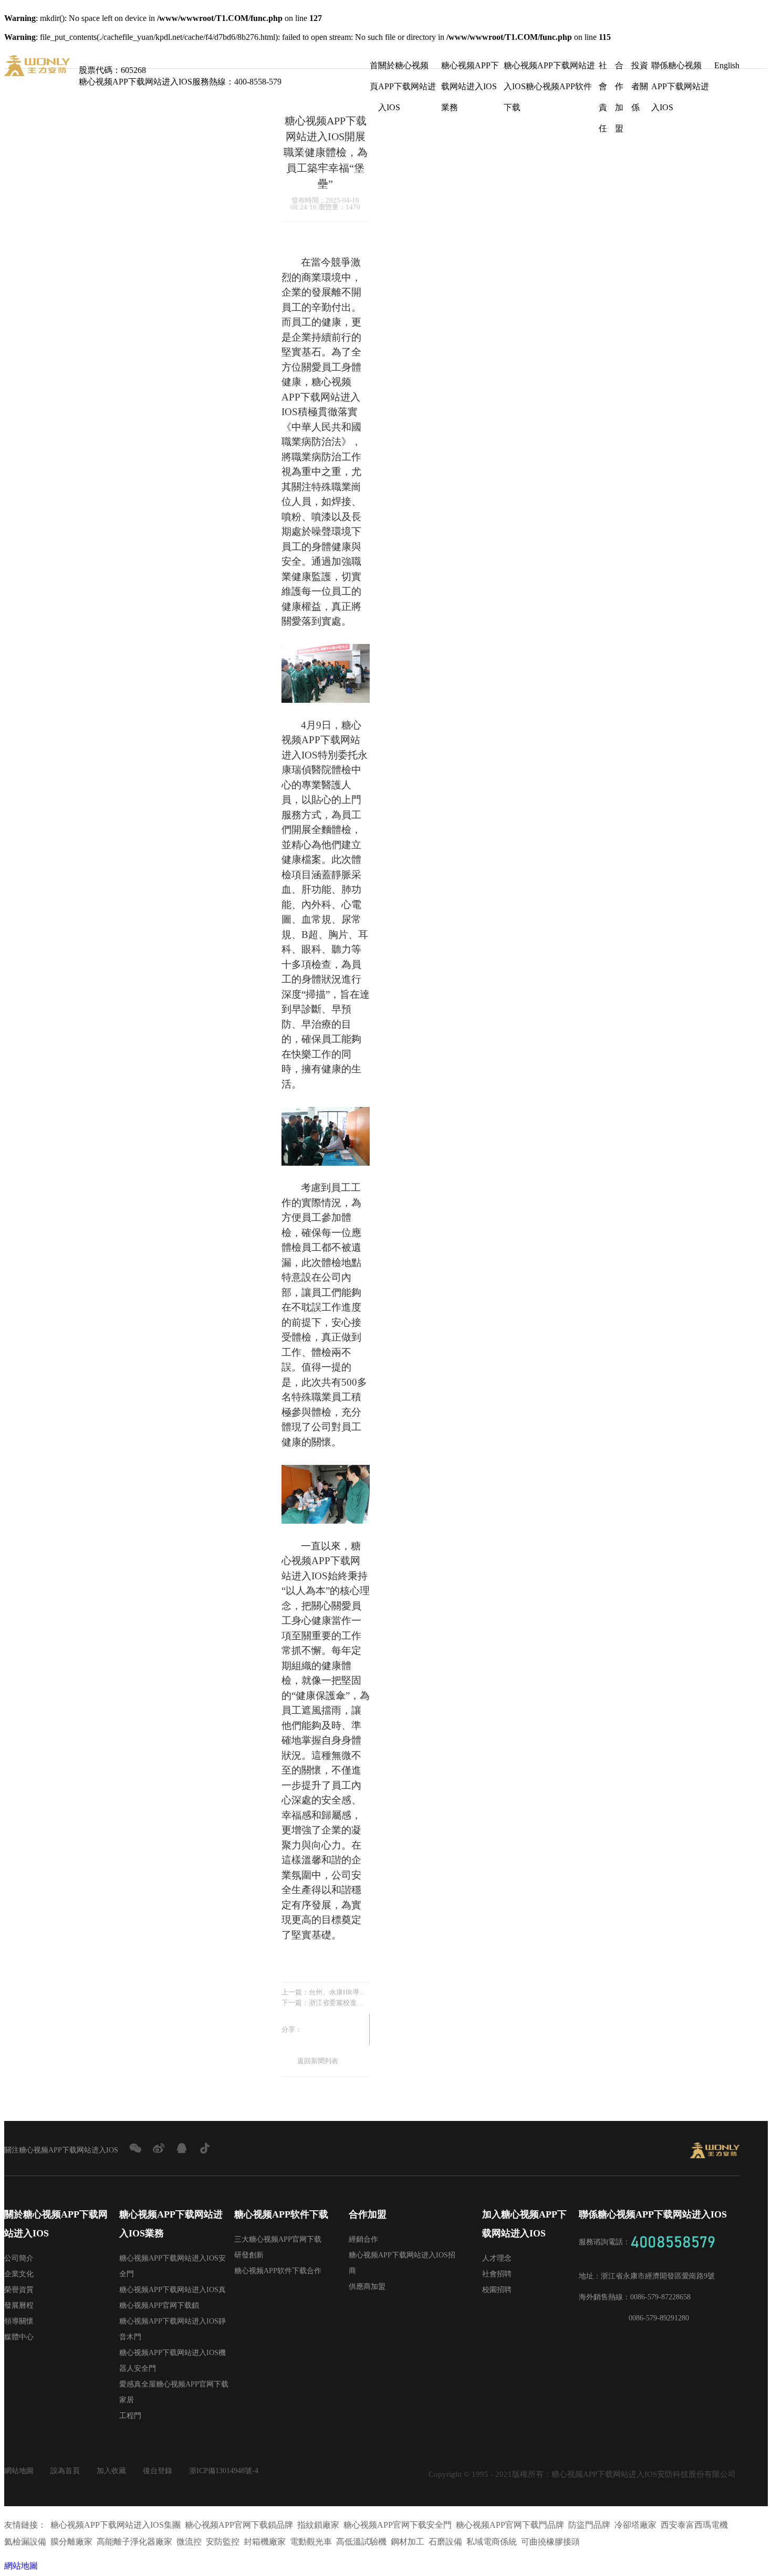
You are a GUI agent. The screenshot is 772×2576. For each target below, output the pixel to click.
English (727, 65)
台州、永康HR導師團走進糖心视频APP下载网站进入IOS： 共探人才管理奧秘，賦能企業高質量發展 (339, 1992)
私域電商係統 (492, 2542)
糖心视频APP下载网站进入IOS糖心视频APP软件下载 (549, 68)
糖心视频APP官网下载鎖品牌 (239, 2525)
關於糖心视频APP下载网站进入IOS (407, 68)
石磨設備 (445, 2542)
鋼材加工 (408, 2542)
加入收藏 (111, 2471)
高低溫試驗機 (361, 2542)
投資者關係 (640, 68)
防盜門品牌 (589, 2525)
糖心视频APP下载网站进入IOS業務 (470, 68)
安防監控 (223, 2542)
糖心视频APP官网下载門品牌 (510, 2525)
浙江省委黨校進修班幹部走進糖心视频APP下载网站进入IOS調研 (339, 2003)
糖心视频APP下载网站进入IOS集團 (116, 2525)
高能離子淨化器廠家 (134, 2542)
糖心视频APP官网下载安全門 (398, 2525)
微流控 (189, 2542)
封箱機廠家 (265, 2542)
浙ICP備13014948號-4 (224, 2471)
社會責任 (603, 68)
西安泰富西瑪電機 (694, 2525)
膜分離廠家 (71, 2542)
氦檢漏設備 (25, 2542)
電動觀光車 (311, 2542)
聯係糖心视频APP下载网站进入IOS (680, 68)
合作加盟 (619, 68)
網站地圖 (19, 2471)
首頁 (374, 68)
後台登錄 (158, 2471)
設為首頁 (65, 2471)
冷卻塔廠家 (635, 2525)
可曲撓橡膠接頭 (550, 2542)
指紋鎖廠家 (318, 2525)
